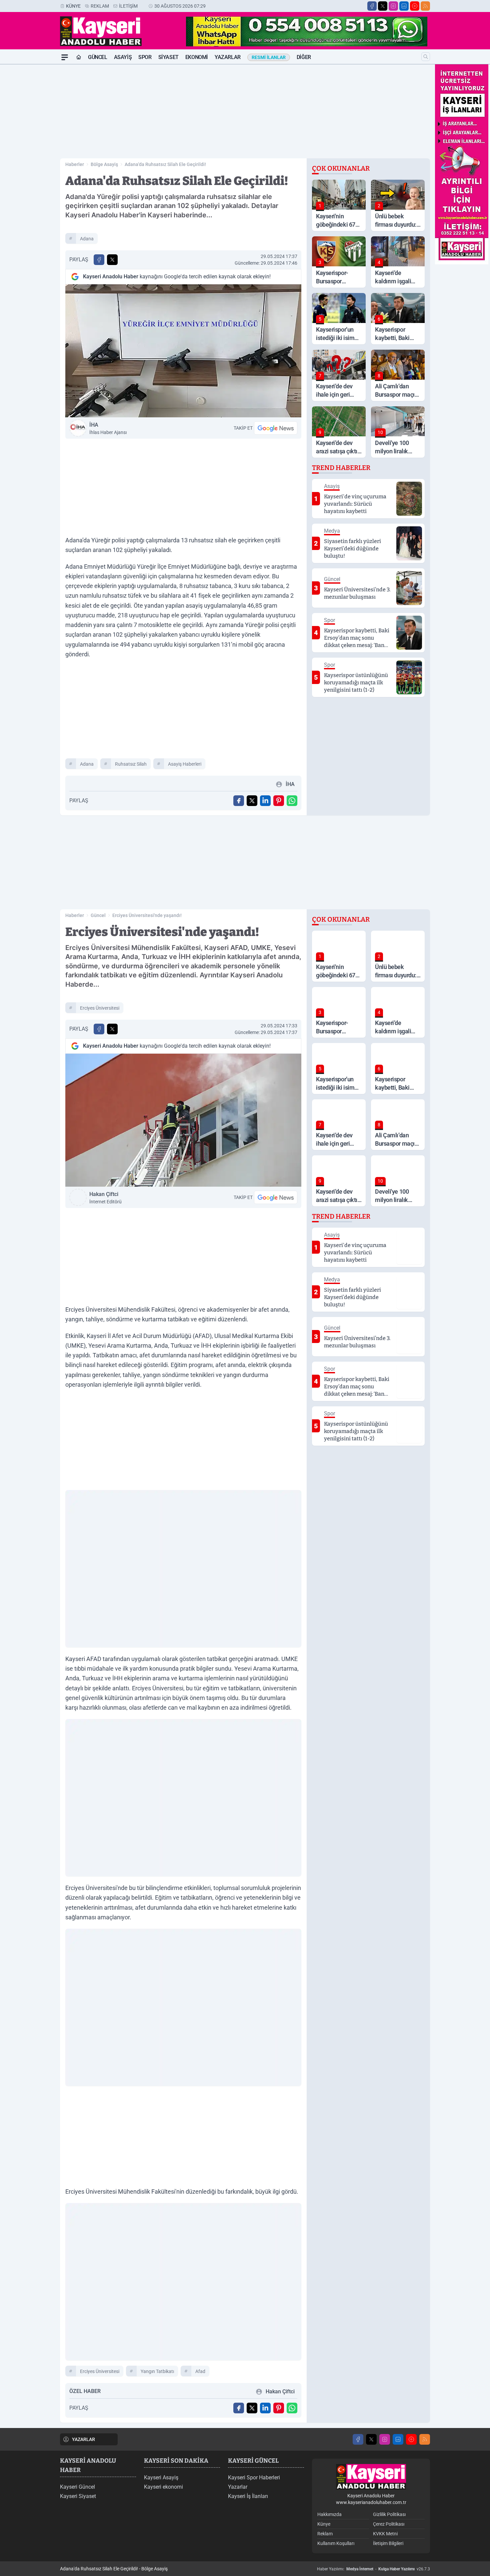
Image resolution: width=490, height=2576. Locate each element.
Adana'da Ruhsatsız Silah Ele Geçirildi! (165, 164)
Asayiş (123, 57)
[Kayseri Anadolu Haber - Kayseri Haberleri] (371, 2477)
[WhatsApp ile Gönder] (292, 801)
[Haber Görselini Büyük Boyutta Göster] (183, 351)
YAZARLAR (83, 2439)
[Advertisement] (28, 164)
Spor (145, 57)
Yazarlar (228, 57)
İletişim (128, 6)
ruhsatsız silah (131, 764)
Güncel (98, 57)
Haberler (75, 164)
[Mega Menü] (65, 57)
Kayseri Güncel (77, 2487)
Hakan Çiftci (105, 1198)
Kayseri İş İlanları (248, 2496)
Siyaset (168, 57)
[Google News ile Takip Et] (276, 428)
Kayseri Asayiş (161, 2477)
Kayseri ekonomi (163, 2487)
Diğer (304, 57)
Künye (73, 6)
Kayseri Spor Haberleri (254, 2477)
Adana (87, 239)
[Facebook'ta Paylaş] (99, 260)
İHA (108, 428)
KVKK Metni (385, 2534)
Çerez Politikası (389, 2524)
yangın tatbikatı (157, 2371)
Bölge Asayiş (104, 164)
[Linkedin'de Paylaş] (265, 801)
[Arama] (426, 57)
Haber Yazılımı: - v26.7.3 (373, 2569)
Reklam (100, 6)
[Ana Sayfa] (79, 57)
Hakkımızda (329, 2514)
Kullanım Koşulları (336, 2543)
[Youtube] (415, 6)
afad (200, 2371)
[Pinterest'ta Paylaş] (279, 801)
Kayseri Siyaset (78, 2496)
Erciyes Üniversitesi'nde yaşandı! (147, 915)
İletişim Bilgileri (388, 2543)
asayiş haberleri (185, 764)
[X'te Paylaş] (112, 260)
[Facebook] (372, 6)
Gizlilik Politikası (389, 2514)
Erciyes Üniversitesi (100, 1008)
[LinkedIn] (404, 6)
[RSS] (425, 6)
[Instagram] (393, 6)
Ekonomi (197, 57)
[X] (383, 6)
